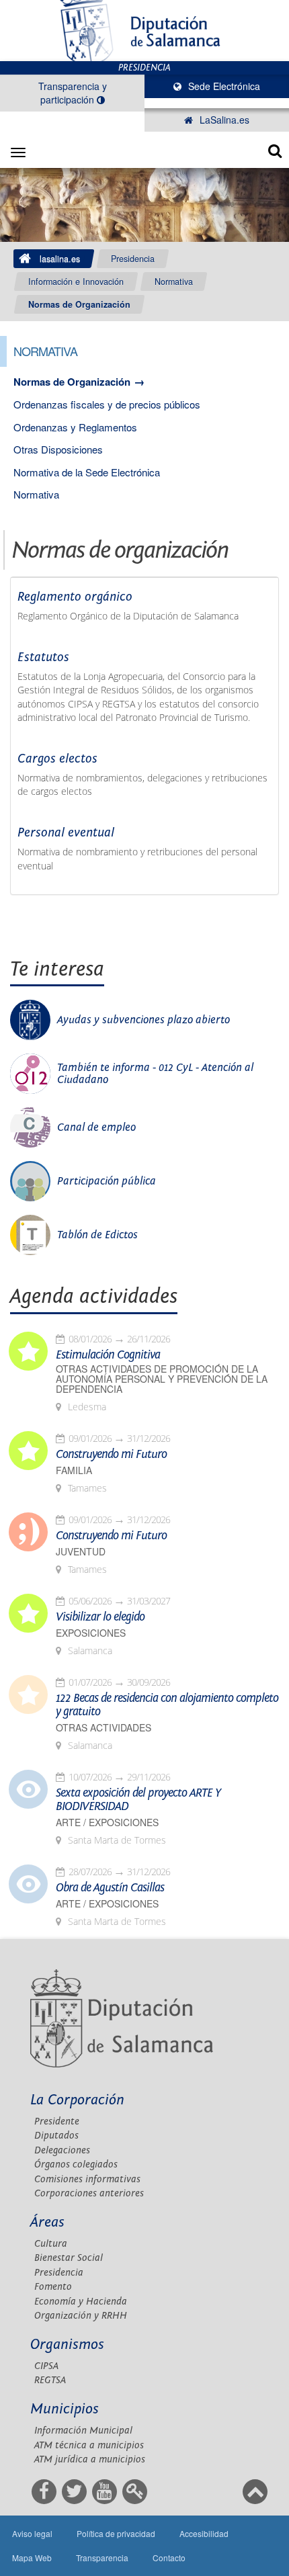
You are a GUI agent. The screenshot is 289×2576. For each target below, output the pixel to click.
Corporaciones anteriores (89, 2193)
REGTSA (50, 2380)
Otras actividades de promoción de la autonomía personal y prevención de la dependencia (162, 1379)
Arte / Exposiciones (107, 1822)
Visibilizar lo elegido (100, 1617)
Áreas (47, 2222)
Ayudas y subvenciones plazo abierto (143, 1020)
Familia (74, 1470)
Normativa (174, 282)
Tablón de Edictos (97, 1235)
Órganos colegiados (76, 2164)
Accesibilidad (204, 2533)
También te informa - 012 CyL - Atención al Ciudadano (155, 1074)
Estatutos (43, 657)
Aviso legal (32, 2533)
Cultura (51, 2244)
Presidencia (133, 259)
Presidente (57, 2121)
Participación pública (107, 1181)
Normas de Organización (79, 304)
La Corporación (77, 2100)
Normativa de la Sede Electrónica (87, 472)
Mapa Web (32, 2558)
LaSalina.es (223, 120)
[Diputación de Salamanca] (144, 31)
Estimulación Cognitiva (108, 1355)
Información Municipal (83, 2431)
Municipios (65, 2409)
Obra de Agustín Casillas (110, 1888)
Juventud (81, 1552)
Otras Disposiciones (58, 449)
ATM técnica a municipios (89, 2445)
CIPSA (46, 2366)
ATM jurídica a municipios (90, 2459)
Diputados (56, 2136)
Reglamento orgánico (75, 597)
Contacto (169, 2558)
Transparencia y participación (73, 93)
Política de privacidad (116, 2533)
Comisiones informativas (87, 2179)
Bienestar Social (69, 2258)
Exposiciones (91, 1633)
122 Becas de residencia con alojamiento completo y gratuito (167, 1705)
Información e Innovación (76, 282)
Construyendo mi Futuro (111, 1455)
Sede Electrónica (223, 86)
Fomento (53, 2287)
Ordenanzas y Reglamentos (75, 427)
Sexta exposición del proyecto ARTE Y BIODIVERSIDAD (138, 1800)
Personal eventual (66, 832)
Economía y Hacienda (81, 2302)
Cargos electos (57, 759)
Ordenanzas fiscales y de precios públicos (107, 404)
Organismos (67, 2345)
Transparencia (102, 2558)
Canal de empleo (96, 1127)
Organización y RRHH (81, 2316)
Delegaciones (62, 2150)
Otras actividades (104, 1728)
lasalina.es (60, 259)
